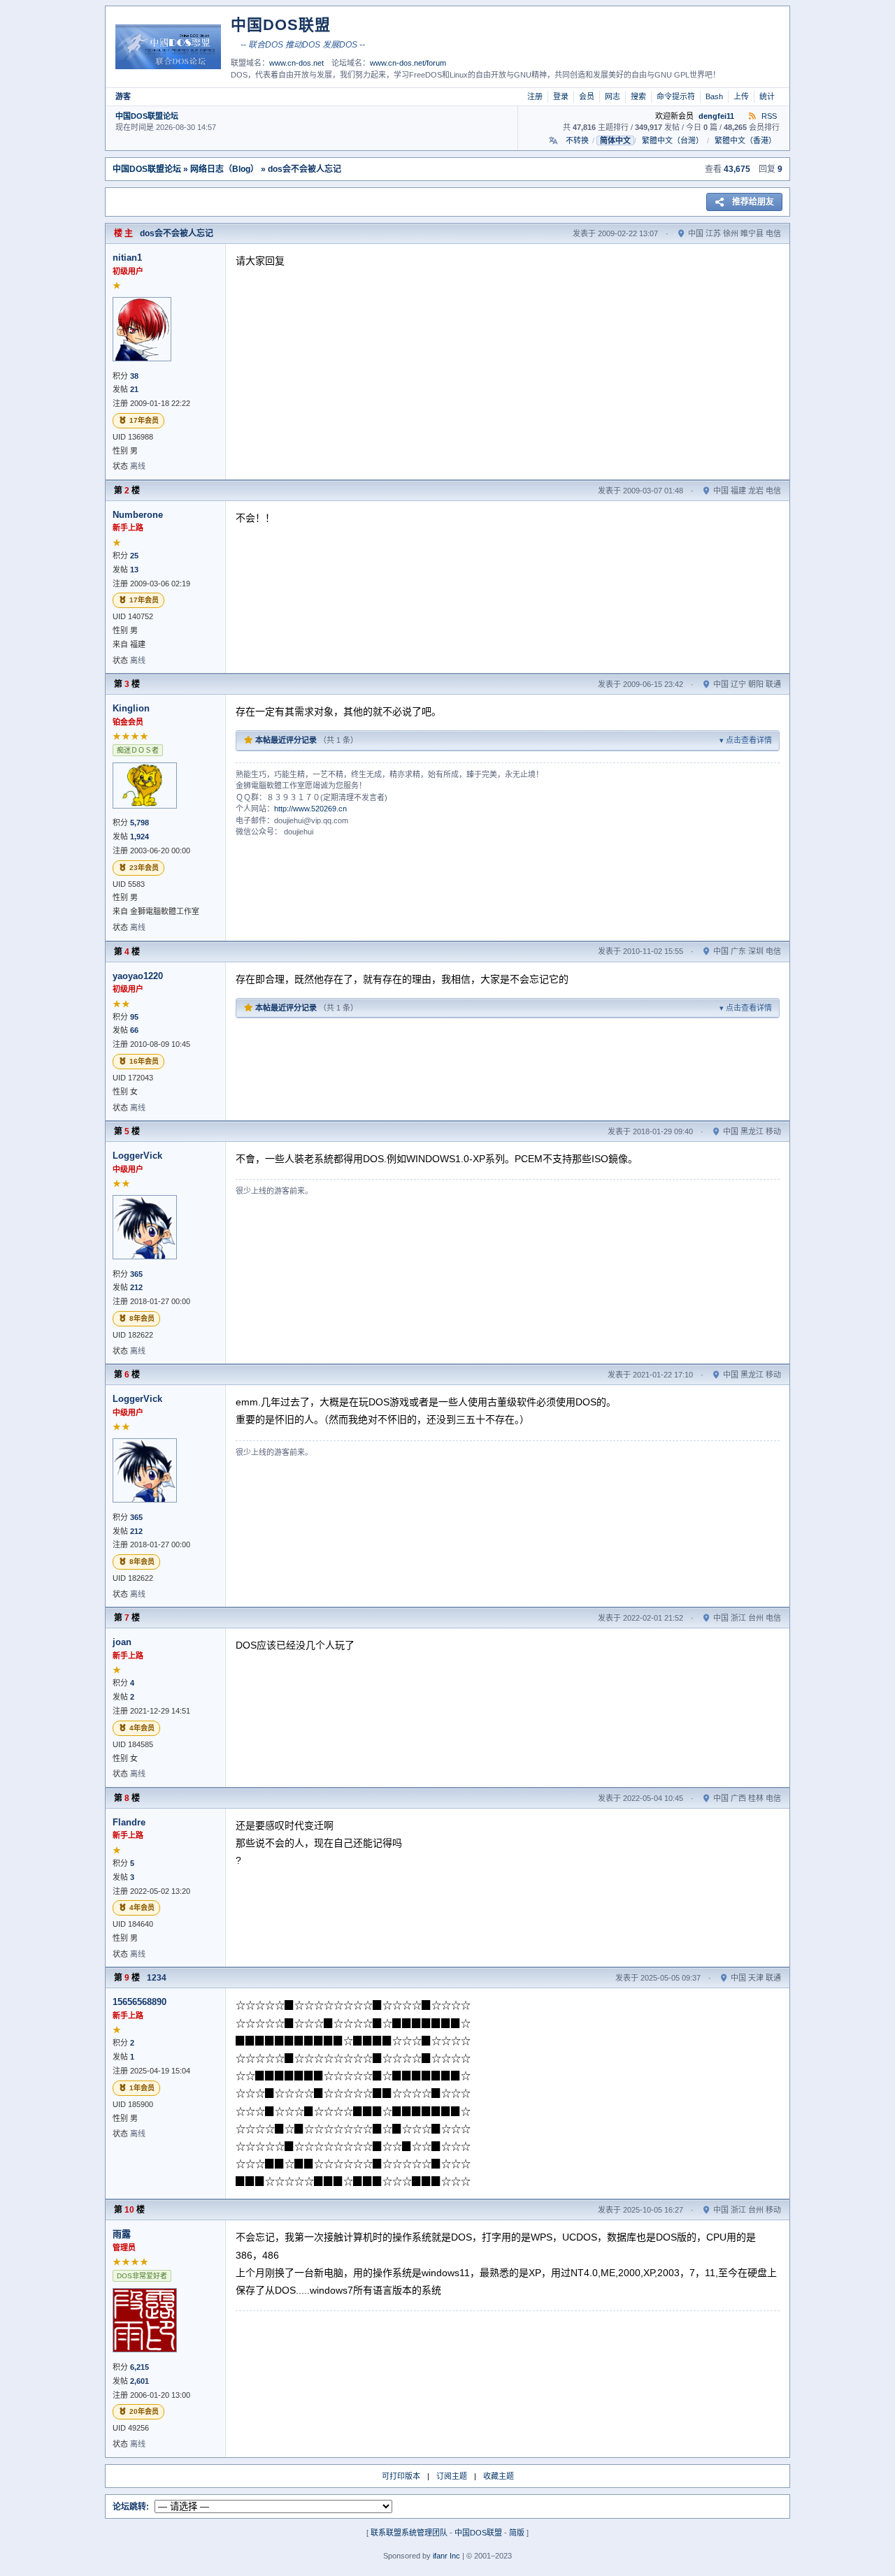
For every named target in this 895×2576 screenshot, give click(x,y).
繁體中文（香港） (745, 140)
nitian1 (127, 258)
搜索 (638, 96)
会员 (587, 96)
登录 (561, 96)
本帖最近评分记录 (513, 740)
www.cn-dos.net (296, 63)
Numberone (138, 515)
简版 (517, 2533)
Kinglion (131, 708)
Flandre (129, 1822)
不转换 (577, 140)
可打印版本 (401, 2476)
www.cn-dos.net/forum (408, 63)
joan (122, 1642)
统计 (767, 96)
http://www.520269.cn (310, 809)
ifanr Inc (446, 2556)
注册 (535, 96)
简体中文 (615, 140)
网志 (613, 96)
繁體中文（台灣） (673, 140)
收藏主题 (499, 2476)
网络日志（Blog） (224, 169)
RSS (768, 116)
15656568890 (139, 2002)
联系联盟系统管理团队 (409, 2533)
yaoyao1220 (138, 976)
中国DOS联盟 (478, 2533)
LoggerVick (137, 1156)
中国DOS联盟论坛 (147, 116)
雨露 (122, 2234)
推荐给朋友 (753, 202)
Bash (714, 96)
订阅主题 (452, 2476)
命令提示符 (676, 96)
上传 (741, 96)
